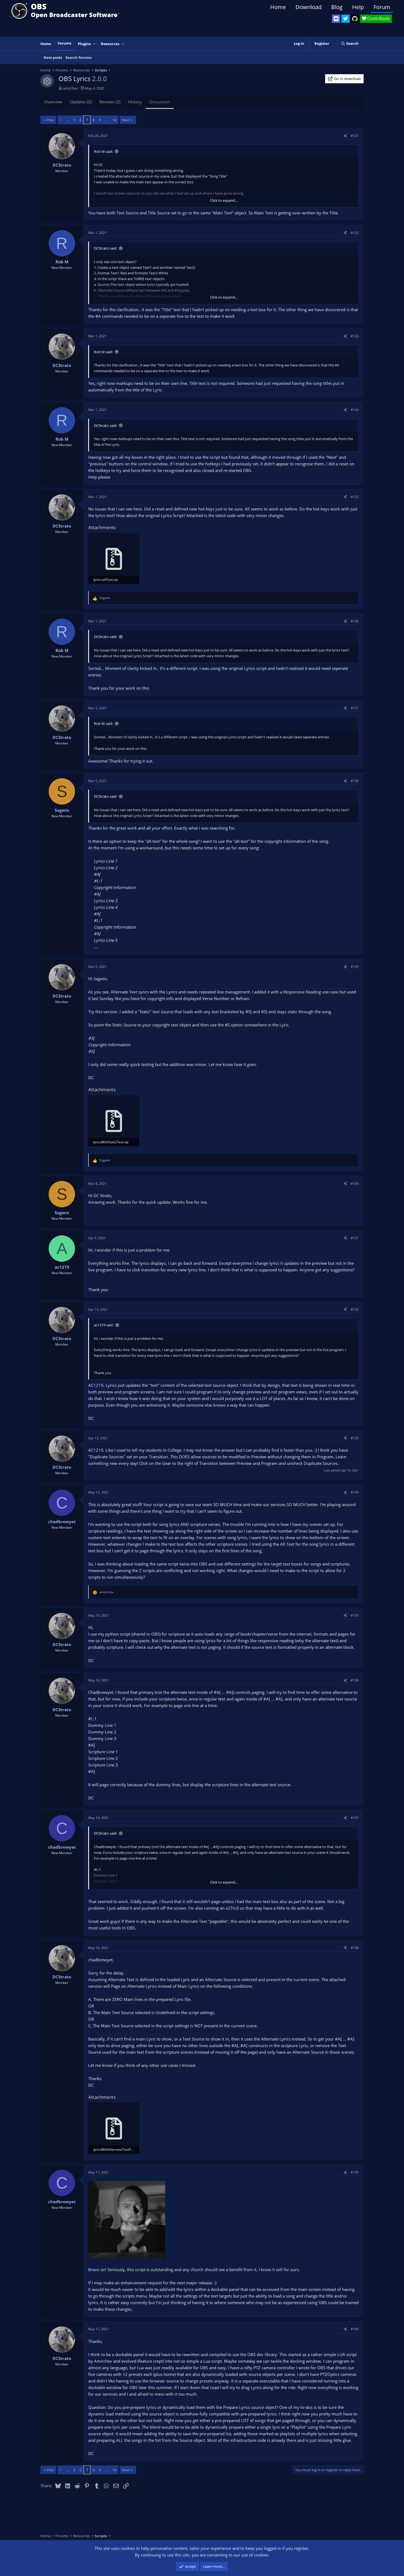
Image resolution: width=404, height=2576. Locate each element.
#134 (355, 1492)
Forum (382, 7)
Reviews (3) (110, 102)
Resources (110, 44)
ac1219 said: (104, 1325)
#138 (355, 1948)
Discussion (160, 102)
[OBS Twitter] (345, 19)
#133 (355, 1438)
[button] (95, 44)
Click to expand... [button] (224, 200)
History (135, 102)
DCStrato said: (106, 248)
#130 (355, 1184)
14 (114, 120)
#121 (355, 136)
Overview (53, 102)
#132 (355, 1309)
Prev (50, 120)
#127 (355, 708)
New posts (53, 57)
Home (278, 7)
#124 (355, 410)
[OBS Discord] (336, 19)
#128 (355, 781)
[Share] (345, 136)
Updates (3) (81, 102)
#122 (355, 233)
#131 (355, 1238)
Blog (337, 7)
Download (308, 7)
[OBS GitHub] (355, 19)
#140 (355, 2329)
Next (126, 120)
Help (358, 7)
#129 (355, 967)
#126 (355, 621)
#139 (355, 2172)
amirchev (70, 88)
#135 (355, 1615)
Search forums (78, 57)
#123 (355, 336)
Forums (64, 43)
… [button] (67, 120)
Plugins (84, 44)
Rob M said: (103, 151)
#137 (355, 1818)
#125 (355, 497)
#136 (355, 1680)
